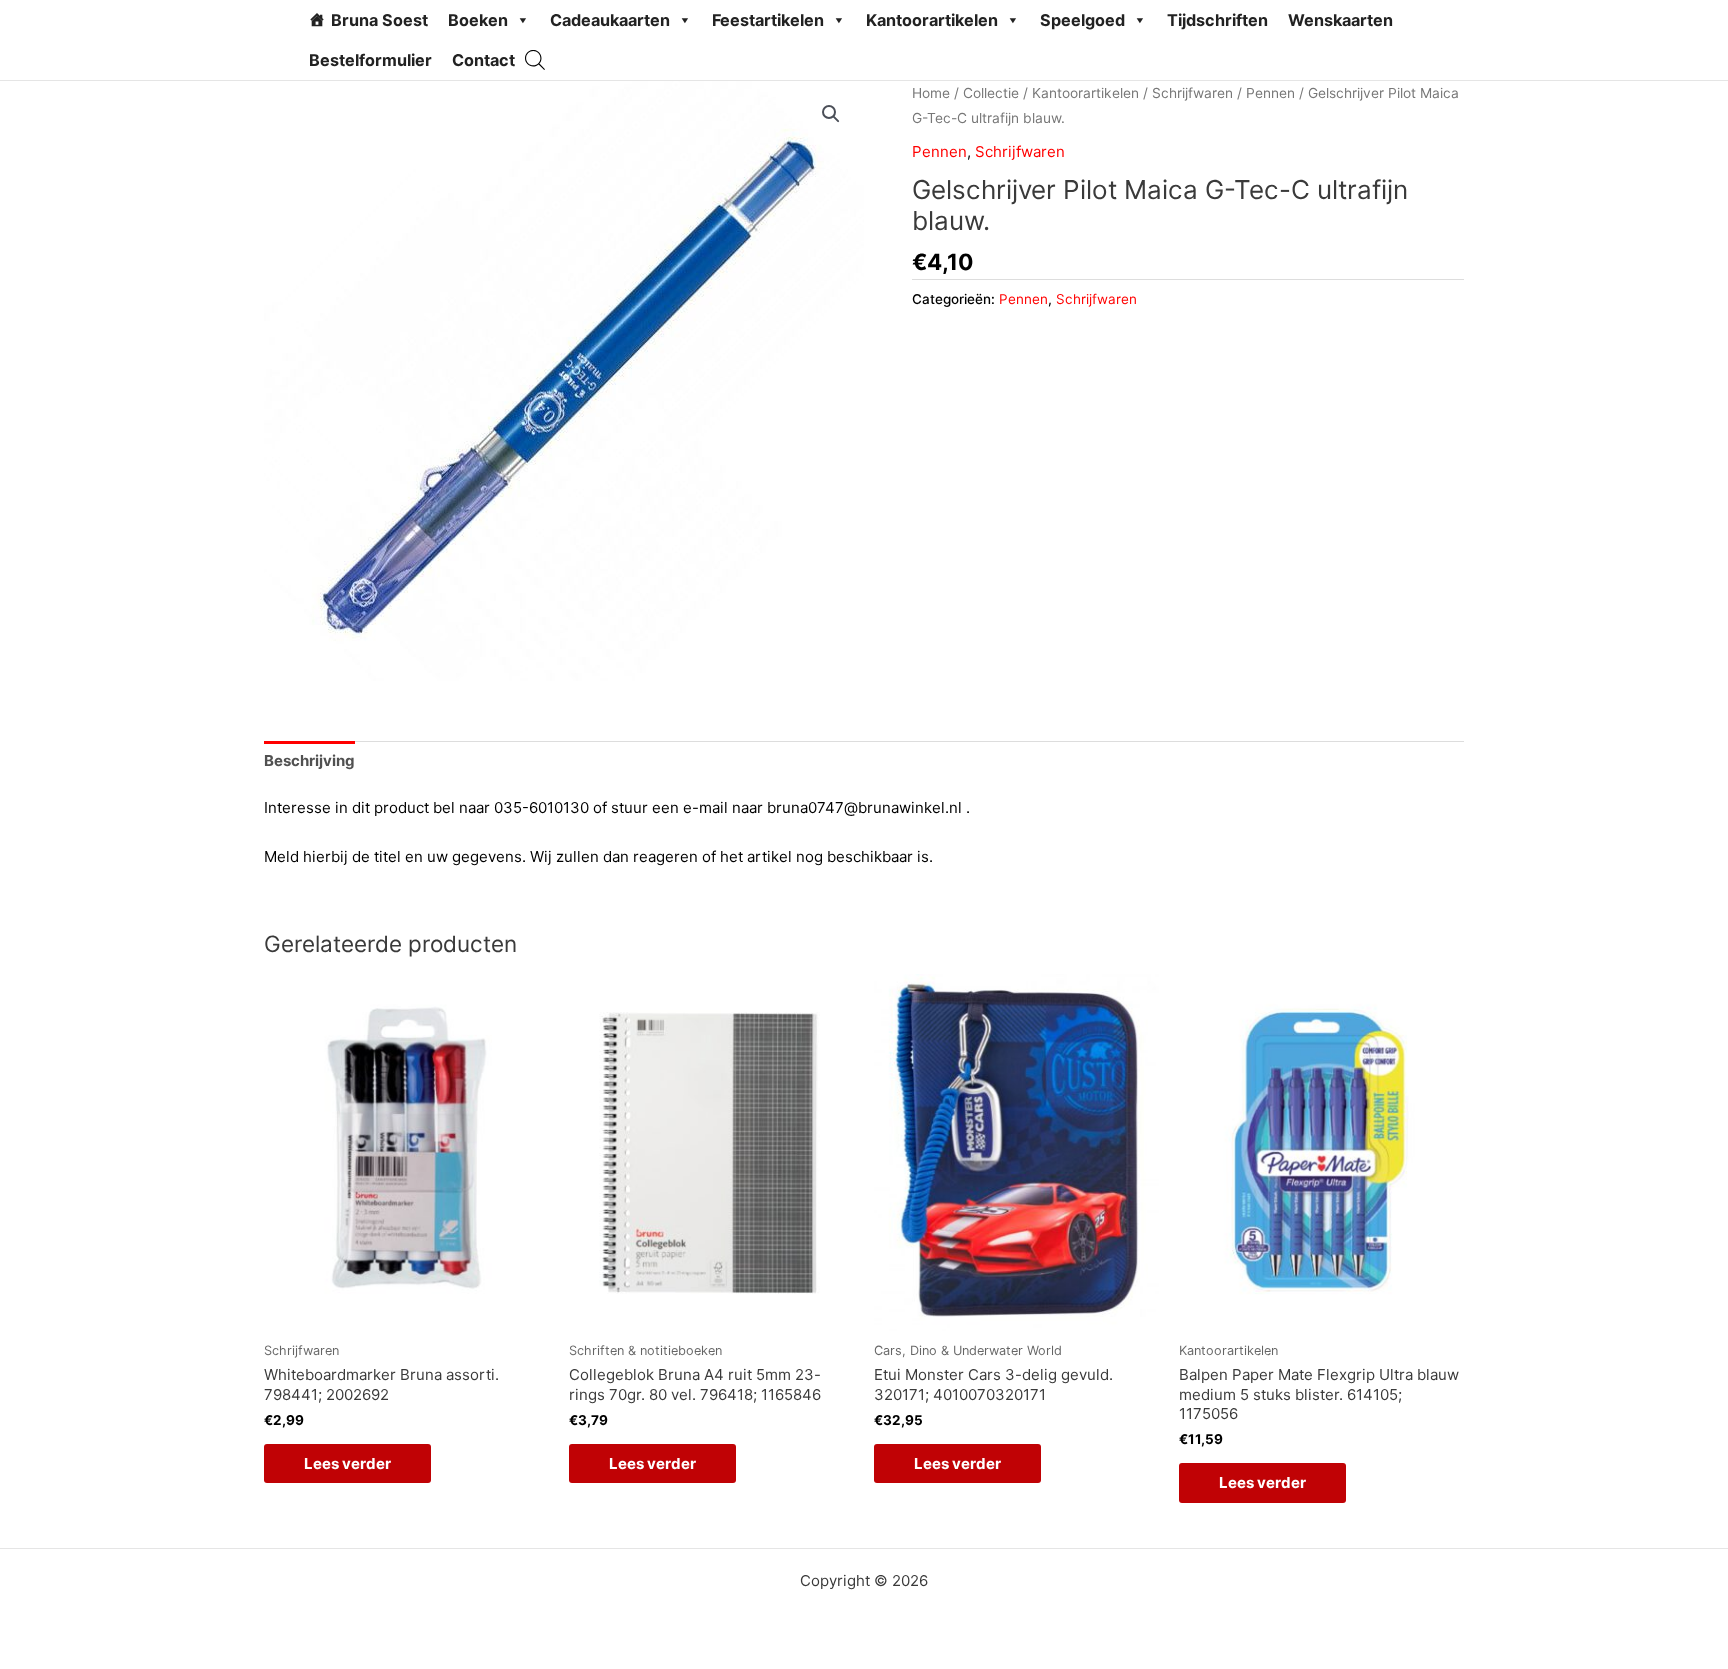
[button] (831, 114)
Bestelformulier (370, 60)
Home (931, 93)
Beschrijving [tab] (309, 760)
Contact (483, 60)
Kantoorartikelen (932, 20)
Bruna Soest (379, 20)
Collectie (991, 93)
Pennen (1270, 93)
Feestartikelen (768, 20)
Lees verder (347, 1463)
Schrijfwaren (1192, 93)
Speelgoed (1082, 20)
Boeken (478, 20)
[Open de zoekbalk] (535, 59)
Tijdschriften (1217, 20)
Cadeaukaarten (610, 20)
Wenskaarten (1340, 20)
